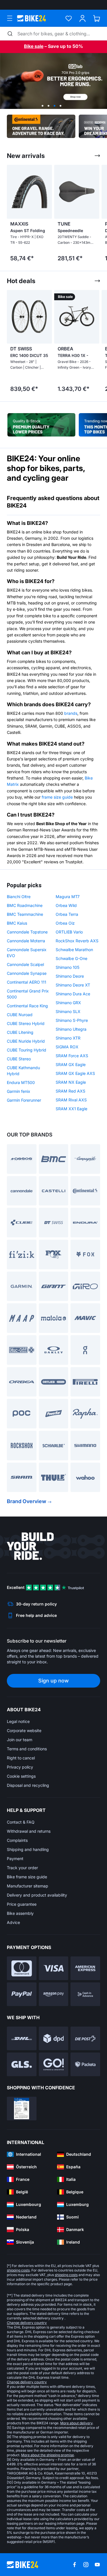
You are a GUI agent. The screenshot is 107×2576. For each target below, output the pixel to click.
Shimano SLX (68, 1011)
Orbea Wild (66, 905)
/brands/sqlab (53, 81)
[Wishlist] (69, 18)
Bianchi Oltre (19, 897)
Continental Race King (27, 1006)
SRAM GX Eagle (71, 1064)
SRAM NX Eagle (71, 1082)
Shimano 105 (67, 967)
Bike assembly (20, 1913)
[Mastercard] (22, 1968)
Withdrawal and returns (29, 1831)
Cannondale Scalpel (25, 964)
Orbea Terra (67, 914)
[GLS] (22, 2064)
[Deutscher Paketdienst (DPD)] (54, 2038)
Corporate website (24, 1730)
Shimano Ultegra (71, 1029)
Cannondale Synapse (27, 973)
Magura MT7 (68, 897)
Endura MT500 (21, 1082)
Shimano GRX (68, 1003)
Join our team (20, 1740)
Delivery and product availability (37, 1895)
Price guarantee (22, 1904)
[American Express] (85, 1968)
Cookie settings (21, 1776)
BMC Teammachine (25, 914)
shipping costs (18, 2270)
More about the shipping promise (48, 2455)
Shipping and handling (28, 1849)
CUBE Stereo (19, 1059)
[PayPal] (22, 1994)
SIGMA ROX (67, 1047)
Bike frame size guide (27, 1877)
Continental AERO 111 (27, 982)
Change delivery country (27, 2323)
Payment (15, 1859)
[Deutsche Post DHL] (22, 2038)
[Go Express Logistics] (54, 2064)
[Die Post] (85, 2038)
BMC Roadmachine (25, 905)
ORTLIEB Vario (69, 932)
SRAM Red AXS (70, 1091)
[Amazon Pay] (54, 1994)
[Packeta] (85, 2064)
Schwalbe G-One (71, 958)
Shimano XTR (68, 1038)
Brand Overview (27, 1501)
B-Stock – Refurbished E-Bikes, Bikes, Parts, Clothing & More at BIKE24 (41, 425)
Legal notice (18, 1721)
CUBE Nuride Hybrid (26, 1041)
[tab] (43, 106)
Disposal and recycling (28, 1785)
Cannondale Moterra (26, 941)
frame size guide (57, 797)
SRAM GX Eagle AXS (75, 1073)
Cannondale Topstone (27, 932)
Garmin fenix (19, 1091)
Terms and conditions (27, 1749)
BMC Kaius (17, 923)
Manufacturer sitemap (28, 1886)
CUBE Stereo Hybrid (26, 1023)
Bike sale (34, 46)
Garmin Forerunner (24, 1100)
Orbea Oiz (65, 923)
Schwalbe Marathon (74, 950)
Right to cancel (21, 1758)
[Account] (83, 18)
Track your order (22, 1868)
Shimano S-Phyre (72, 1020)
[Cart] (97, 18)
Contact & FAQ (21, 1822)
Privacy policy (20, 1767)
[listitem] (27, 215)
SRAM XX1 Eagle (71, 1109)
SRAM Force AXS (72, 1056)
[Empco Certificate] (22, 2109)
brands (71, 713)
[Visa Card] (54, 1968)
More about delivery (76, 2423)
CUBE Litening (20, 1032)
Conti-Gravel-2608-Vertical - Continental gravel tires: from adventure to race (41, 126)
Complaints (17, 1840)
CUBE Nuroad (20, 1015)
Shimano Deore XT (73, 985)
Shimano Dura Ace (73, 994)
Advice (13, 1922)
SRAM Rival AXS (71, 1100)
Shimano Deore (70, 976)
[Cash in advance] (85, 1994)
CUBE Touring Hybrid (27, 1050)
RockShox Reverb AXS (77, 941)
